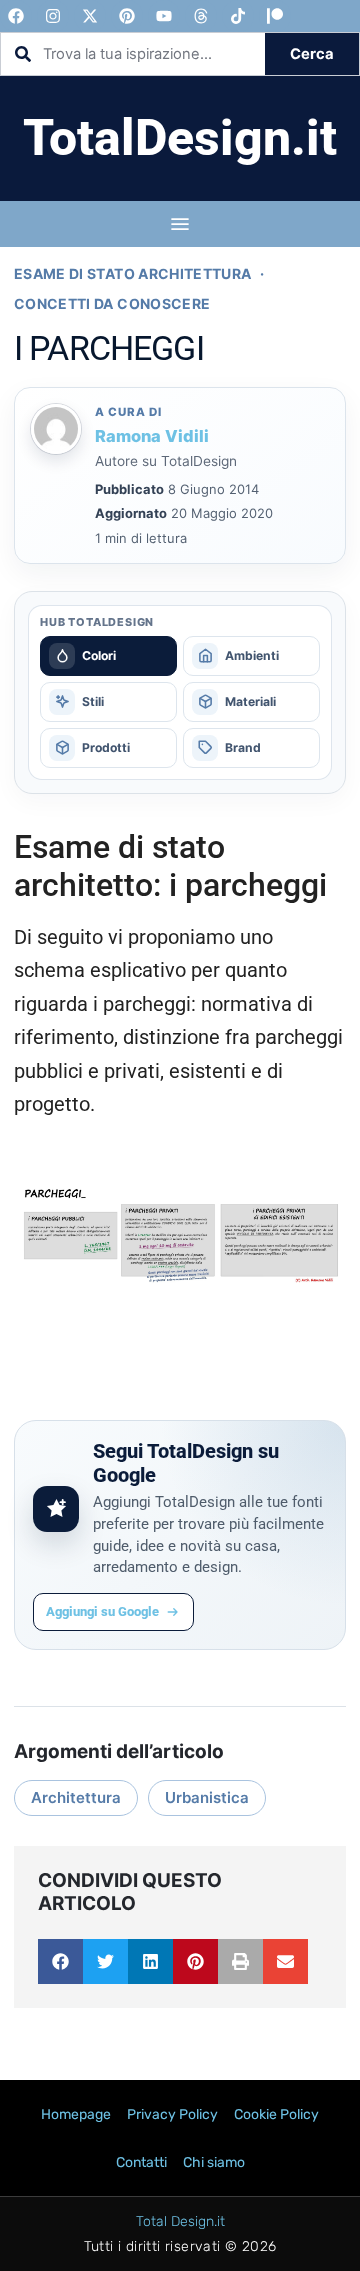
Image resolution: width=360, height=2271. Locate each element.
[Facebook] (16, 16)
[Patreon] (275, 16)
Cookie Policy (276, 2114)
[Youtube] (164, 16)
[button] (60, 1961)
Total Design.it (180, 2221)
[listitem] (108, 656)
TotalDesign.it (180, 138)
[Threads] (201, 16)
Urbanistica (207, 1797)
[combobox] (133, 54)
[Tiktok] (238, 16)
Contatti (141, 2162)
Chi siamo (214, 2162)
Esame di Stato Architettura (132, 273)
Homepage (76, 2114)
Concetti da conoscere (112, 303)
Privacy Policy (172, 2114)
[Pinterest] (127, 16)
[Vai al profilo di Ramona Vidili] (57, 429)
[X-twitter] (90, 16)
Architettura (76, 1797)
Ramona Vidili (152, 436)
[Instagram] (53, 16)
